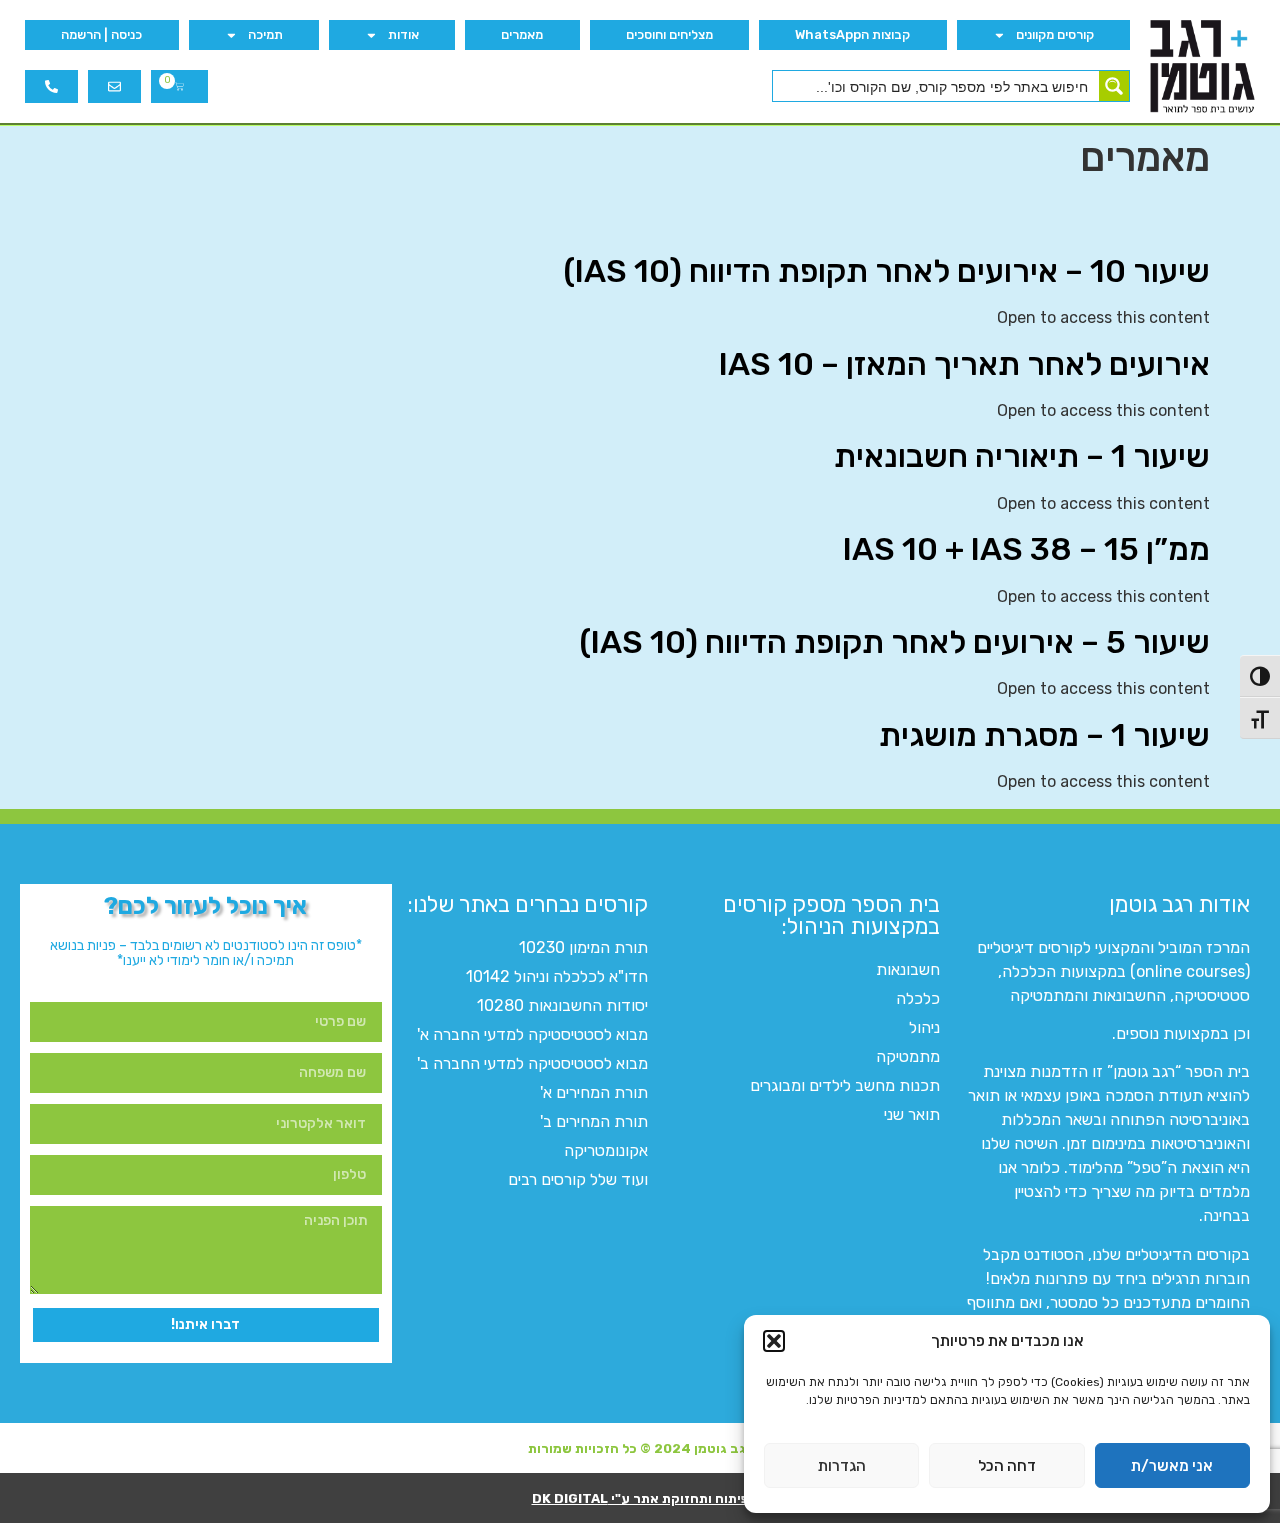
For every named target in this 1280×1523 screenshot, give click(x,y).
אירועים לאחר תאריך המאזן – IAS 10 (964, 364)
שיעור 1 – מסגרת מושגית (1044, 735)
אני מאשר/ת (1172, 1466)
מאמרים (522, 34)
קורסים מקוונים (1055, 34)
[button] (774, 1341)
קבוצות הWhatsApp (852, 34)
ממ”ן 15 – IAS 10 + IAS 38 (1026, 549)
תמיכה (265, 34)
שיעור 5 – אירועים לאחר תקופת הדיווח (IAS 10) (894, 642)
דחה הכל (1007, 1466)
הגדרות (842, 1466)
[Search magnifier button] (1114, 86)
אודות (403, 34)
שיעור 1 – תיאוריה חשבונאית (1022, 456)
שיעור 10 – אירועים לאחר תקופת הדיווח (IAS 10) (886, 271)
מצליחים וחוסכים (669, 34)
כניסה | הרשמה (101, 34)
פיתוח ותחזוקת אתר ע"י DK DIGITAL (640, 1498)
